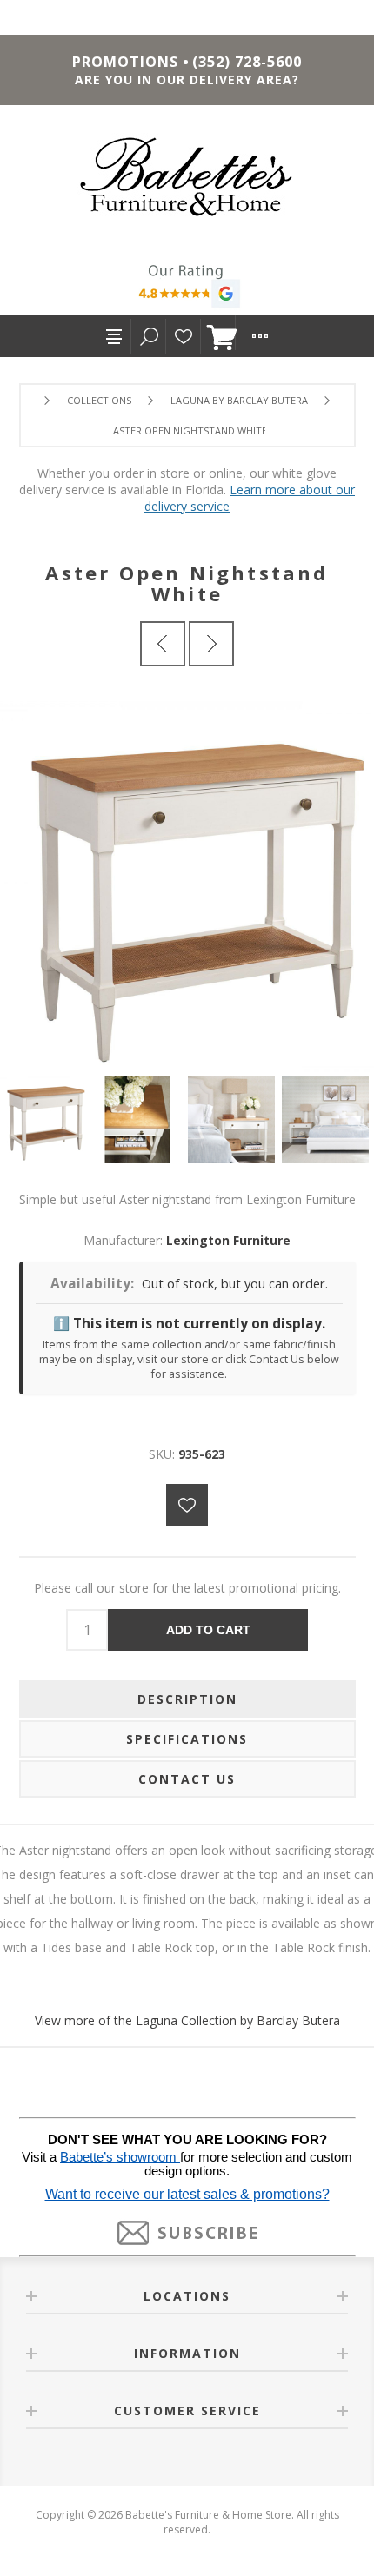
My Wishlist (184, 336)
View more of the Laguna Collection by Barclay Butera (187, 2020)
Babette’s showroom (120, 2157)
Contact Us (187, 1779)
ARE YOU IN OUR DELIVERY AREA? (187, 79)
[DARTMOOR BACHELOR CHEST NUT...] (211, 644)
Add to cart (208, 1630)
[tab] (187, 1699)
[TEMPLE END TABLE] (163, 644)
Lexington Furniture (228, 1240)
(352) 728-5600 (247, 62)
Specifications (187, 1739)
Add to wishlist (187, 1505)
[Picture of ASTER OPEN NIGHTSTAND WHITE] (47, 1120)
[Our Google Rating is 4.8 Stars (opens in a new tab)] (187, 288)
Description (187, 1699)
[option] (47, 1120)
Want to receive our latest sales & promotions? (187, 2194)
